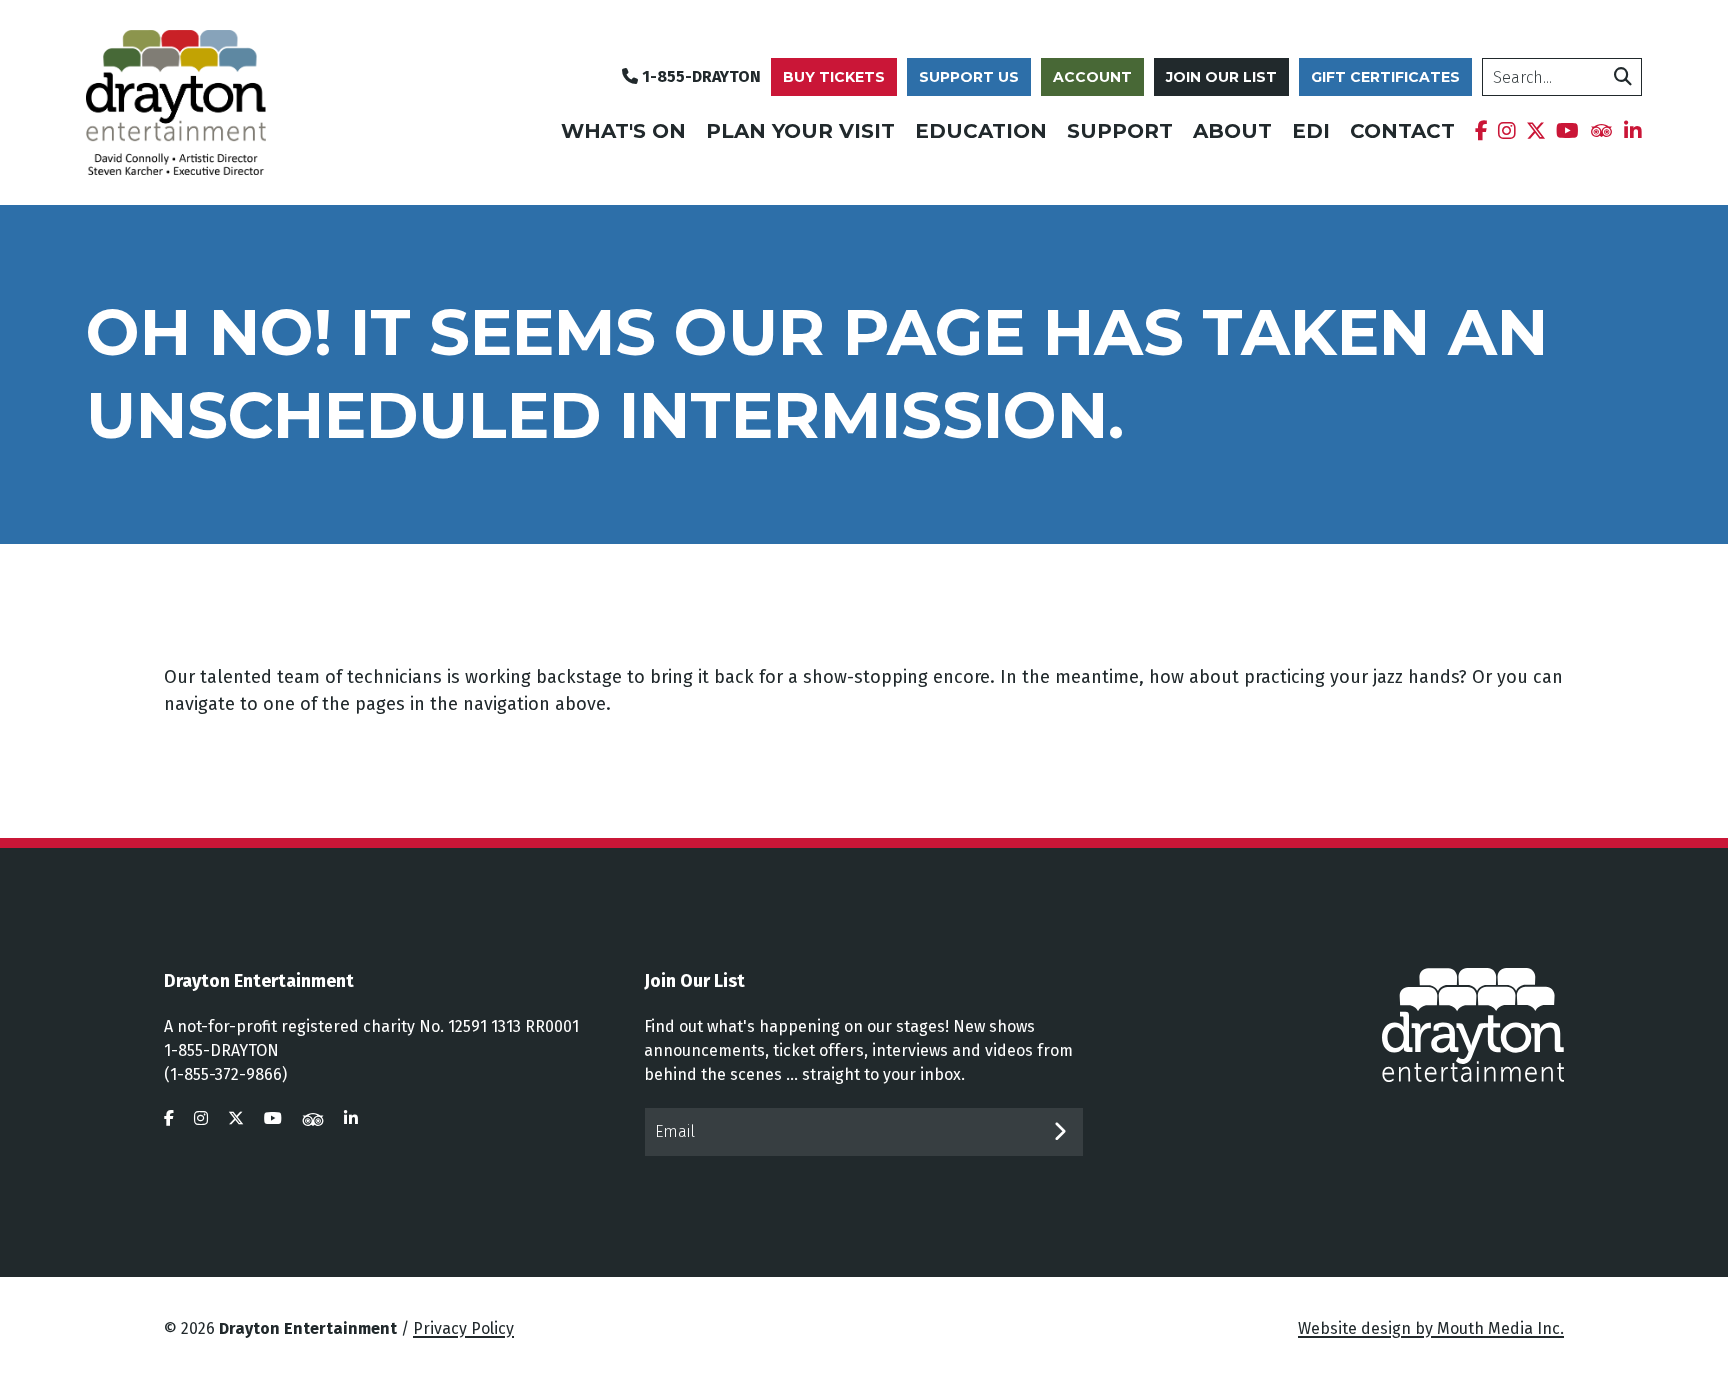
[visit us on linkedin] (351, 1118)
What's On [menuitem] (623, 131)
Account (1092, 77)
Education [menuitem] (981, 131)
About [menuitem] (1232, 131)
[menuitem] (1481, 131)
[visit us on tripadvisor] (313, 1118)
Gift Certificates (1385, 77)
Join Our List (1221, 77)
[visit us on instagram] (201, 1118)
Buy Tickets (834, 77)
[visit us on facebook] (169, 1118)
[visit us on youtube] (273, 1118)
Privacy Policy (463, 1328)
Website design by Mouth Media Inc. (1431, 1328)
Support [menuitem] (1120, 131)
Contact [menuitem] (1402, 131)
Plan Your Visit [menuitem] (800, 131)
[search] (1623, 77)
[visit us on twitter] (236, 1118)
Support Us (969, 77)
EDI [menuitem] (1311, 131)
